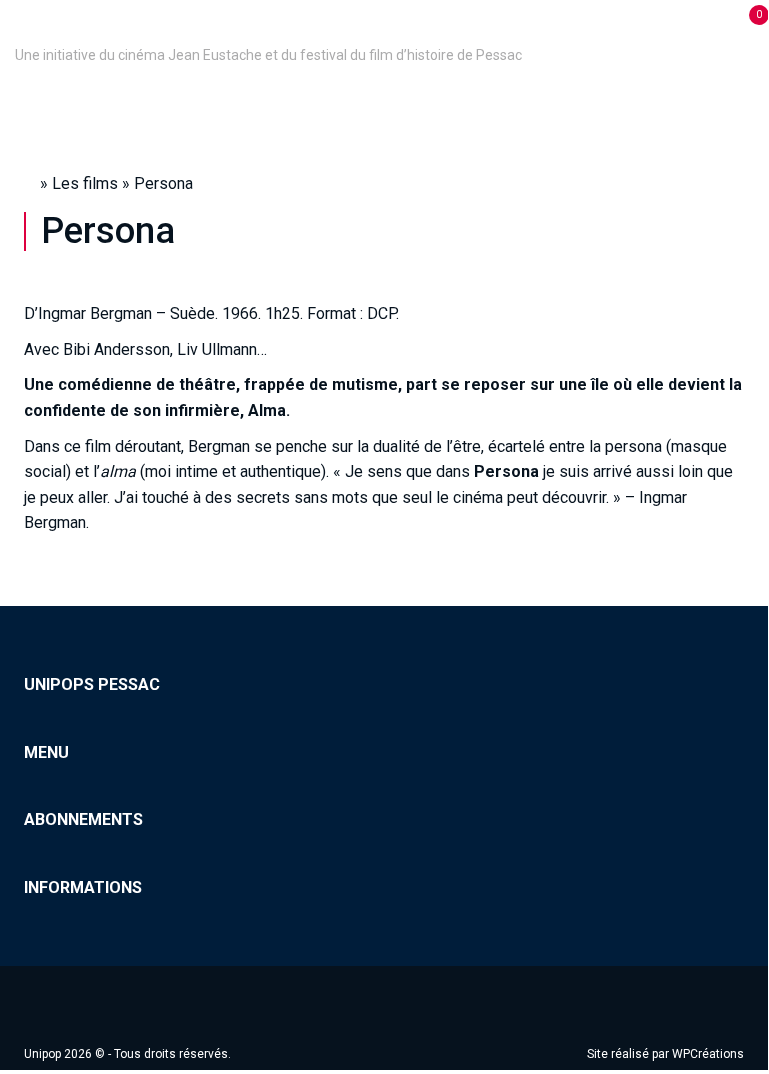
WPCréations (708, 1054)
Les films (85, 183)
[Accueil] (18, 27)
